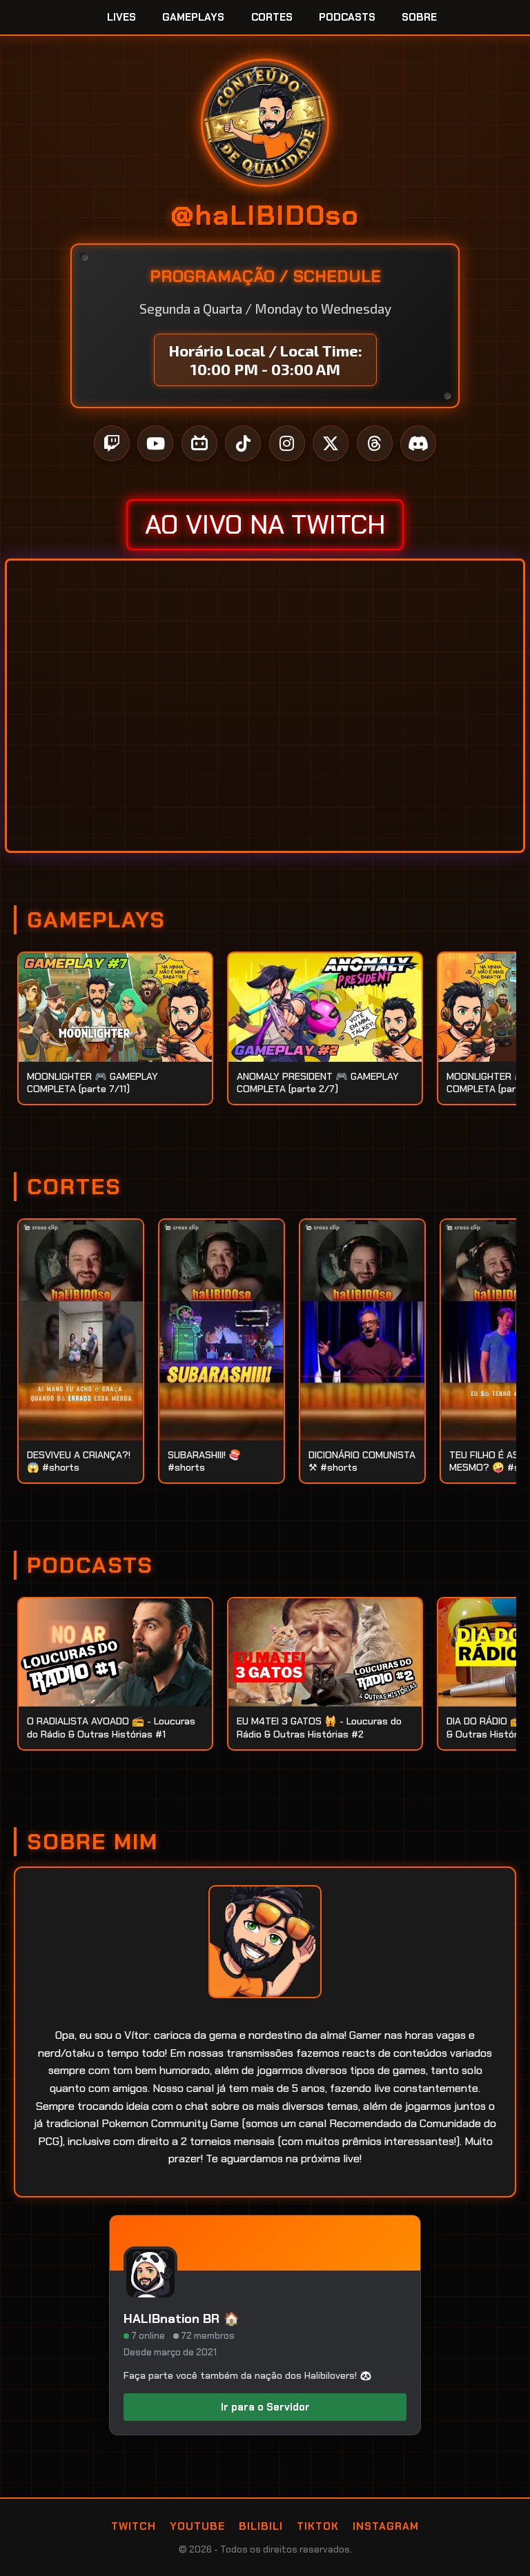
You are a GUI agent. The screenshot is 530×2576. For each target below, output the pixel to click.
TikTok (318, 2526)
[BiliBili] (199, 443)
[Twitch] (112, 443)
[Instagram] (287, 443)
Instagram (386, 2526)
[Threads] (375, 443)
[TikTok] (243, 443)
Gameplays (193, 17)
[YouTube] (155, 443)
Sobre (419, 17)
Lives (121, 17)
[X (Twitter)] (331, 443)
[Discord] (418, 443)
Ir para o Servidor (265, 2407)
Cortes (272, 17)
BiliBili (261, 2526)
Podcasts (347, 17)
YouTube (197, 2526)
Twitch (134, 2526)
